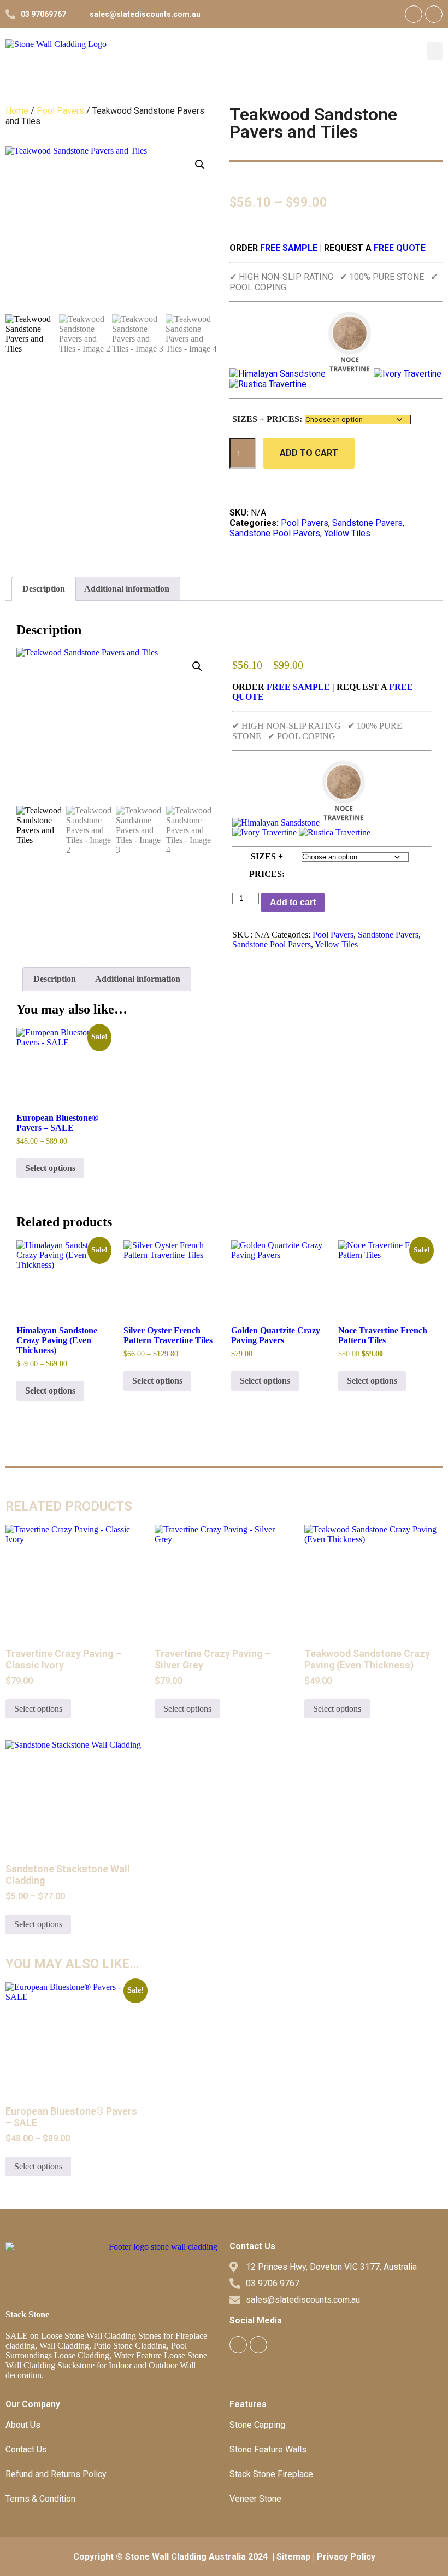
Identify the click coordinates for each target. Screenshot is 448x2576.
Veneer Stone (255, 2499)
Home (17, 111)
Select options (50, 1168)
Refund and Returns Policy (56, 2474)
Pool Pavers (60, 111)
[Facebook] (414, 14)
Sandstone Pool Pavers (275, 533)
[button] (435, 51)
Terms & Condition (40, 2499)
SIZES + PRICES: (267, 419)
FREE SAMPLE (288, 248)
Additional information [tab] (127, 589)
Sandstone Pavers (367, 523)
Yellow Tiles (347, 533)
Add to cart (309, 453)
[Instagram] (434, 14)
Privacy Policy (346, 2557)
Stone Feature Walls (268, 2449)
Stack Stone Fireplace (271, 2474)
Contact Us (26, 2449)
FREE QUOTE (400, 248)
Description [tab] (44, 589)
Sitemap (293, 2557)
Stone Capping (257, 2425)
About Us (23, 2425)
